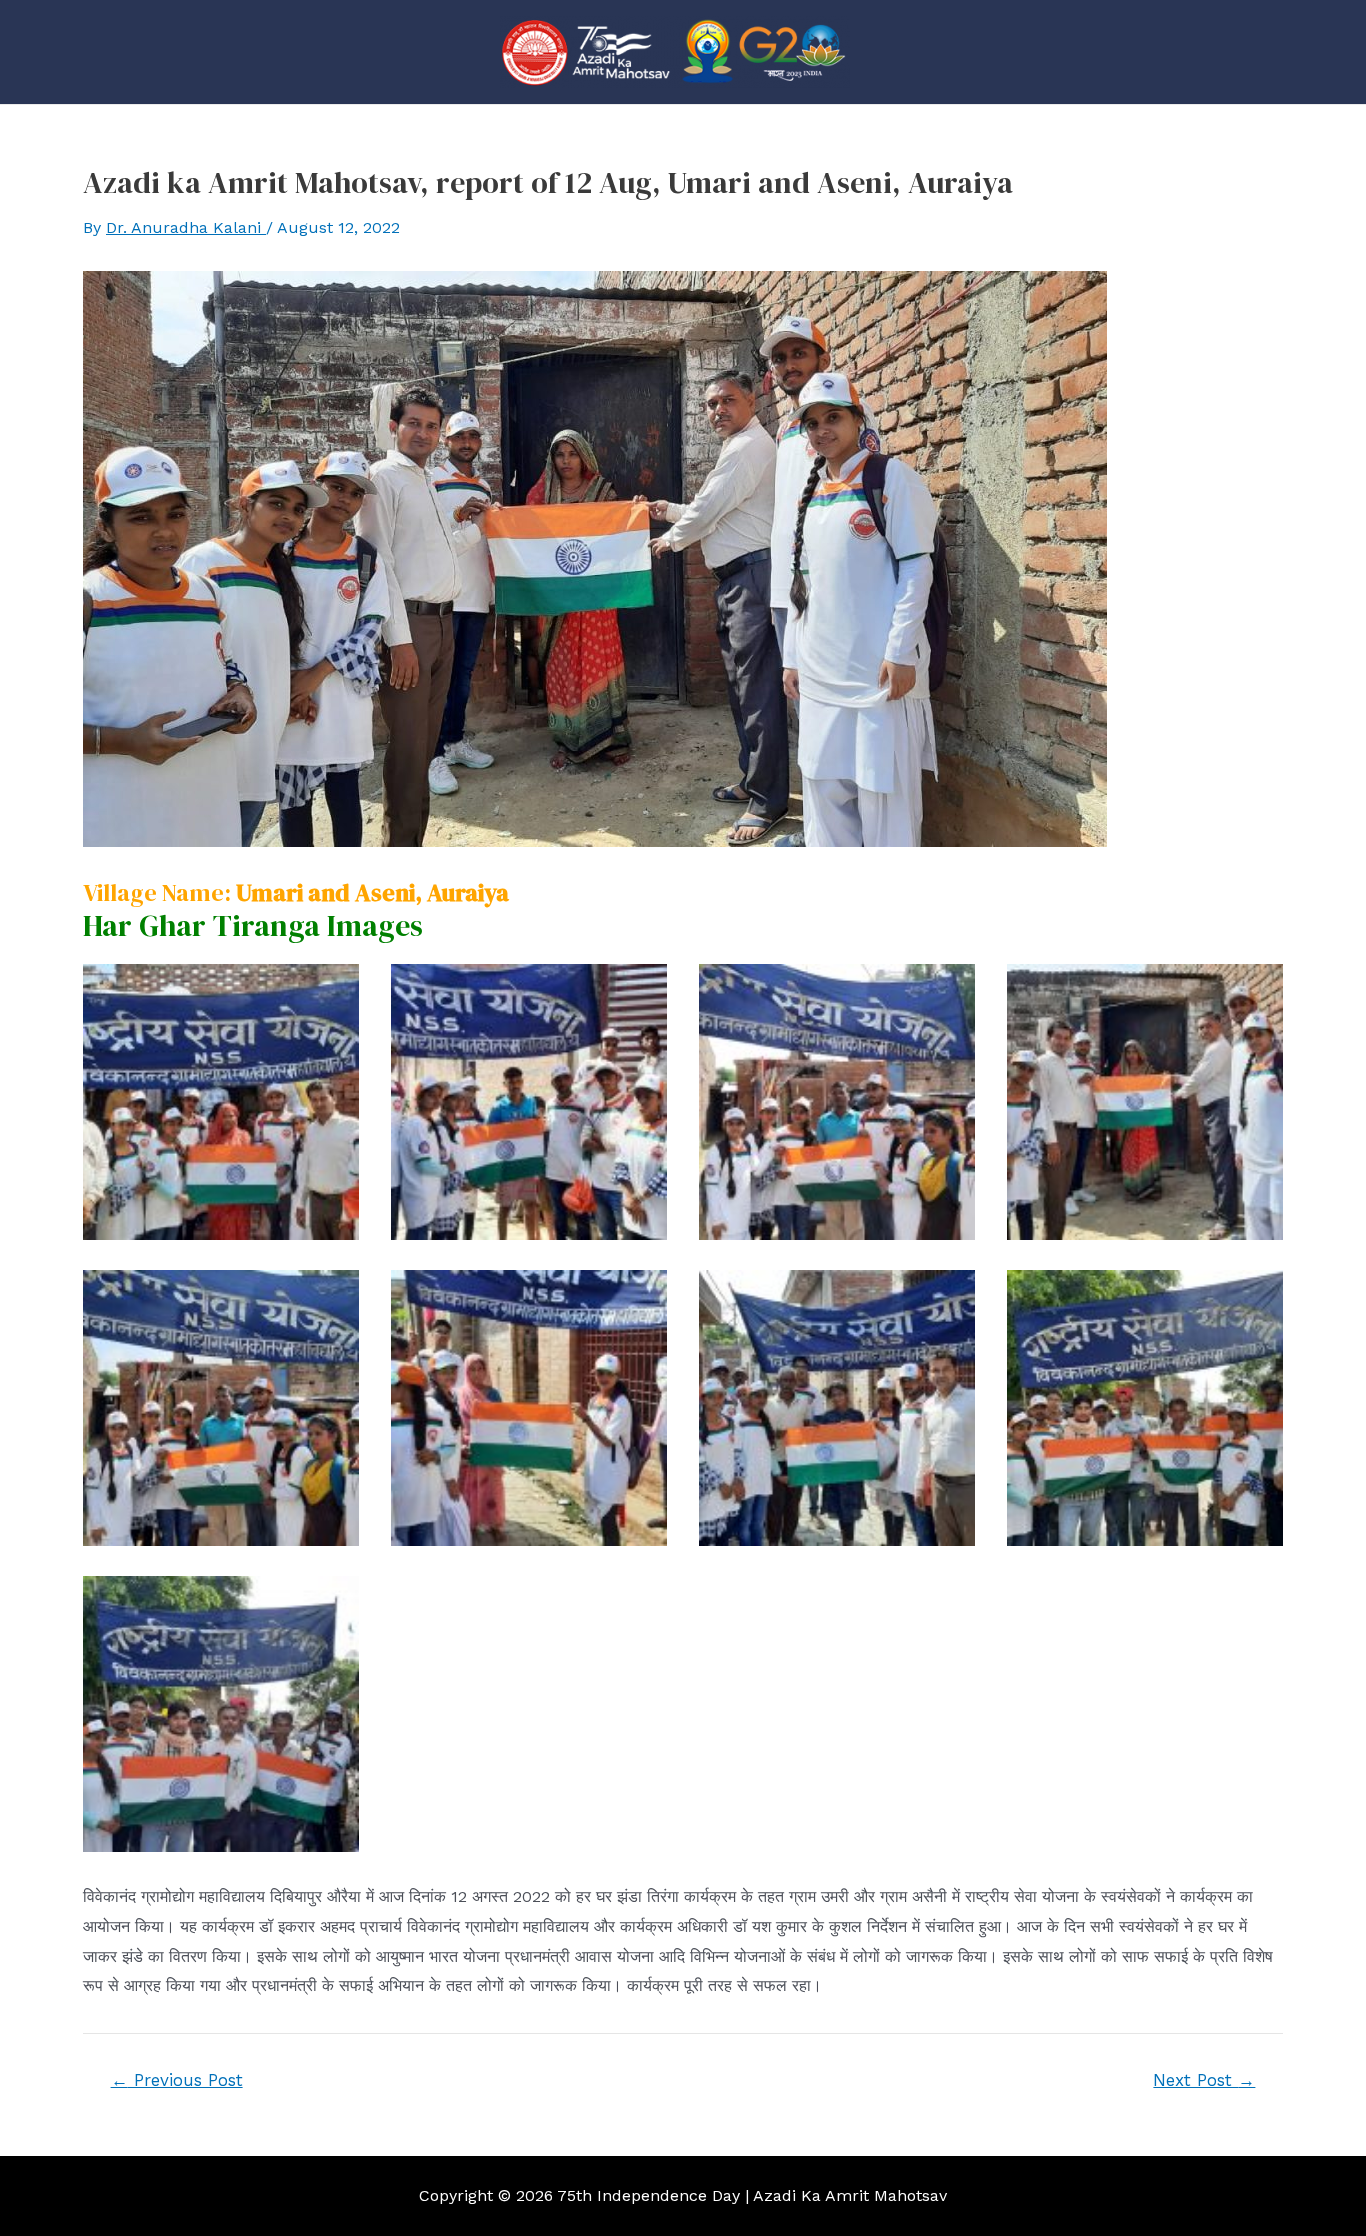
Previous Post (177, 2080)
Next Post (1204, 2080)
